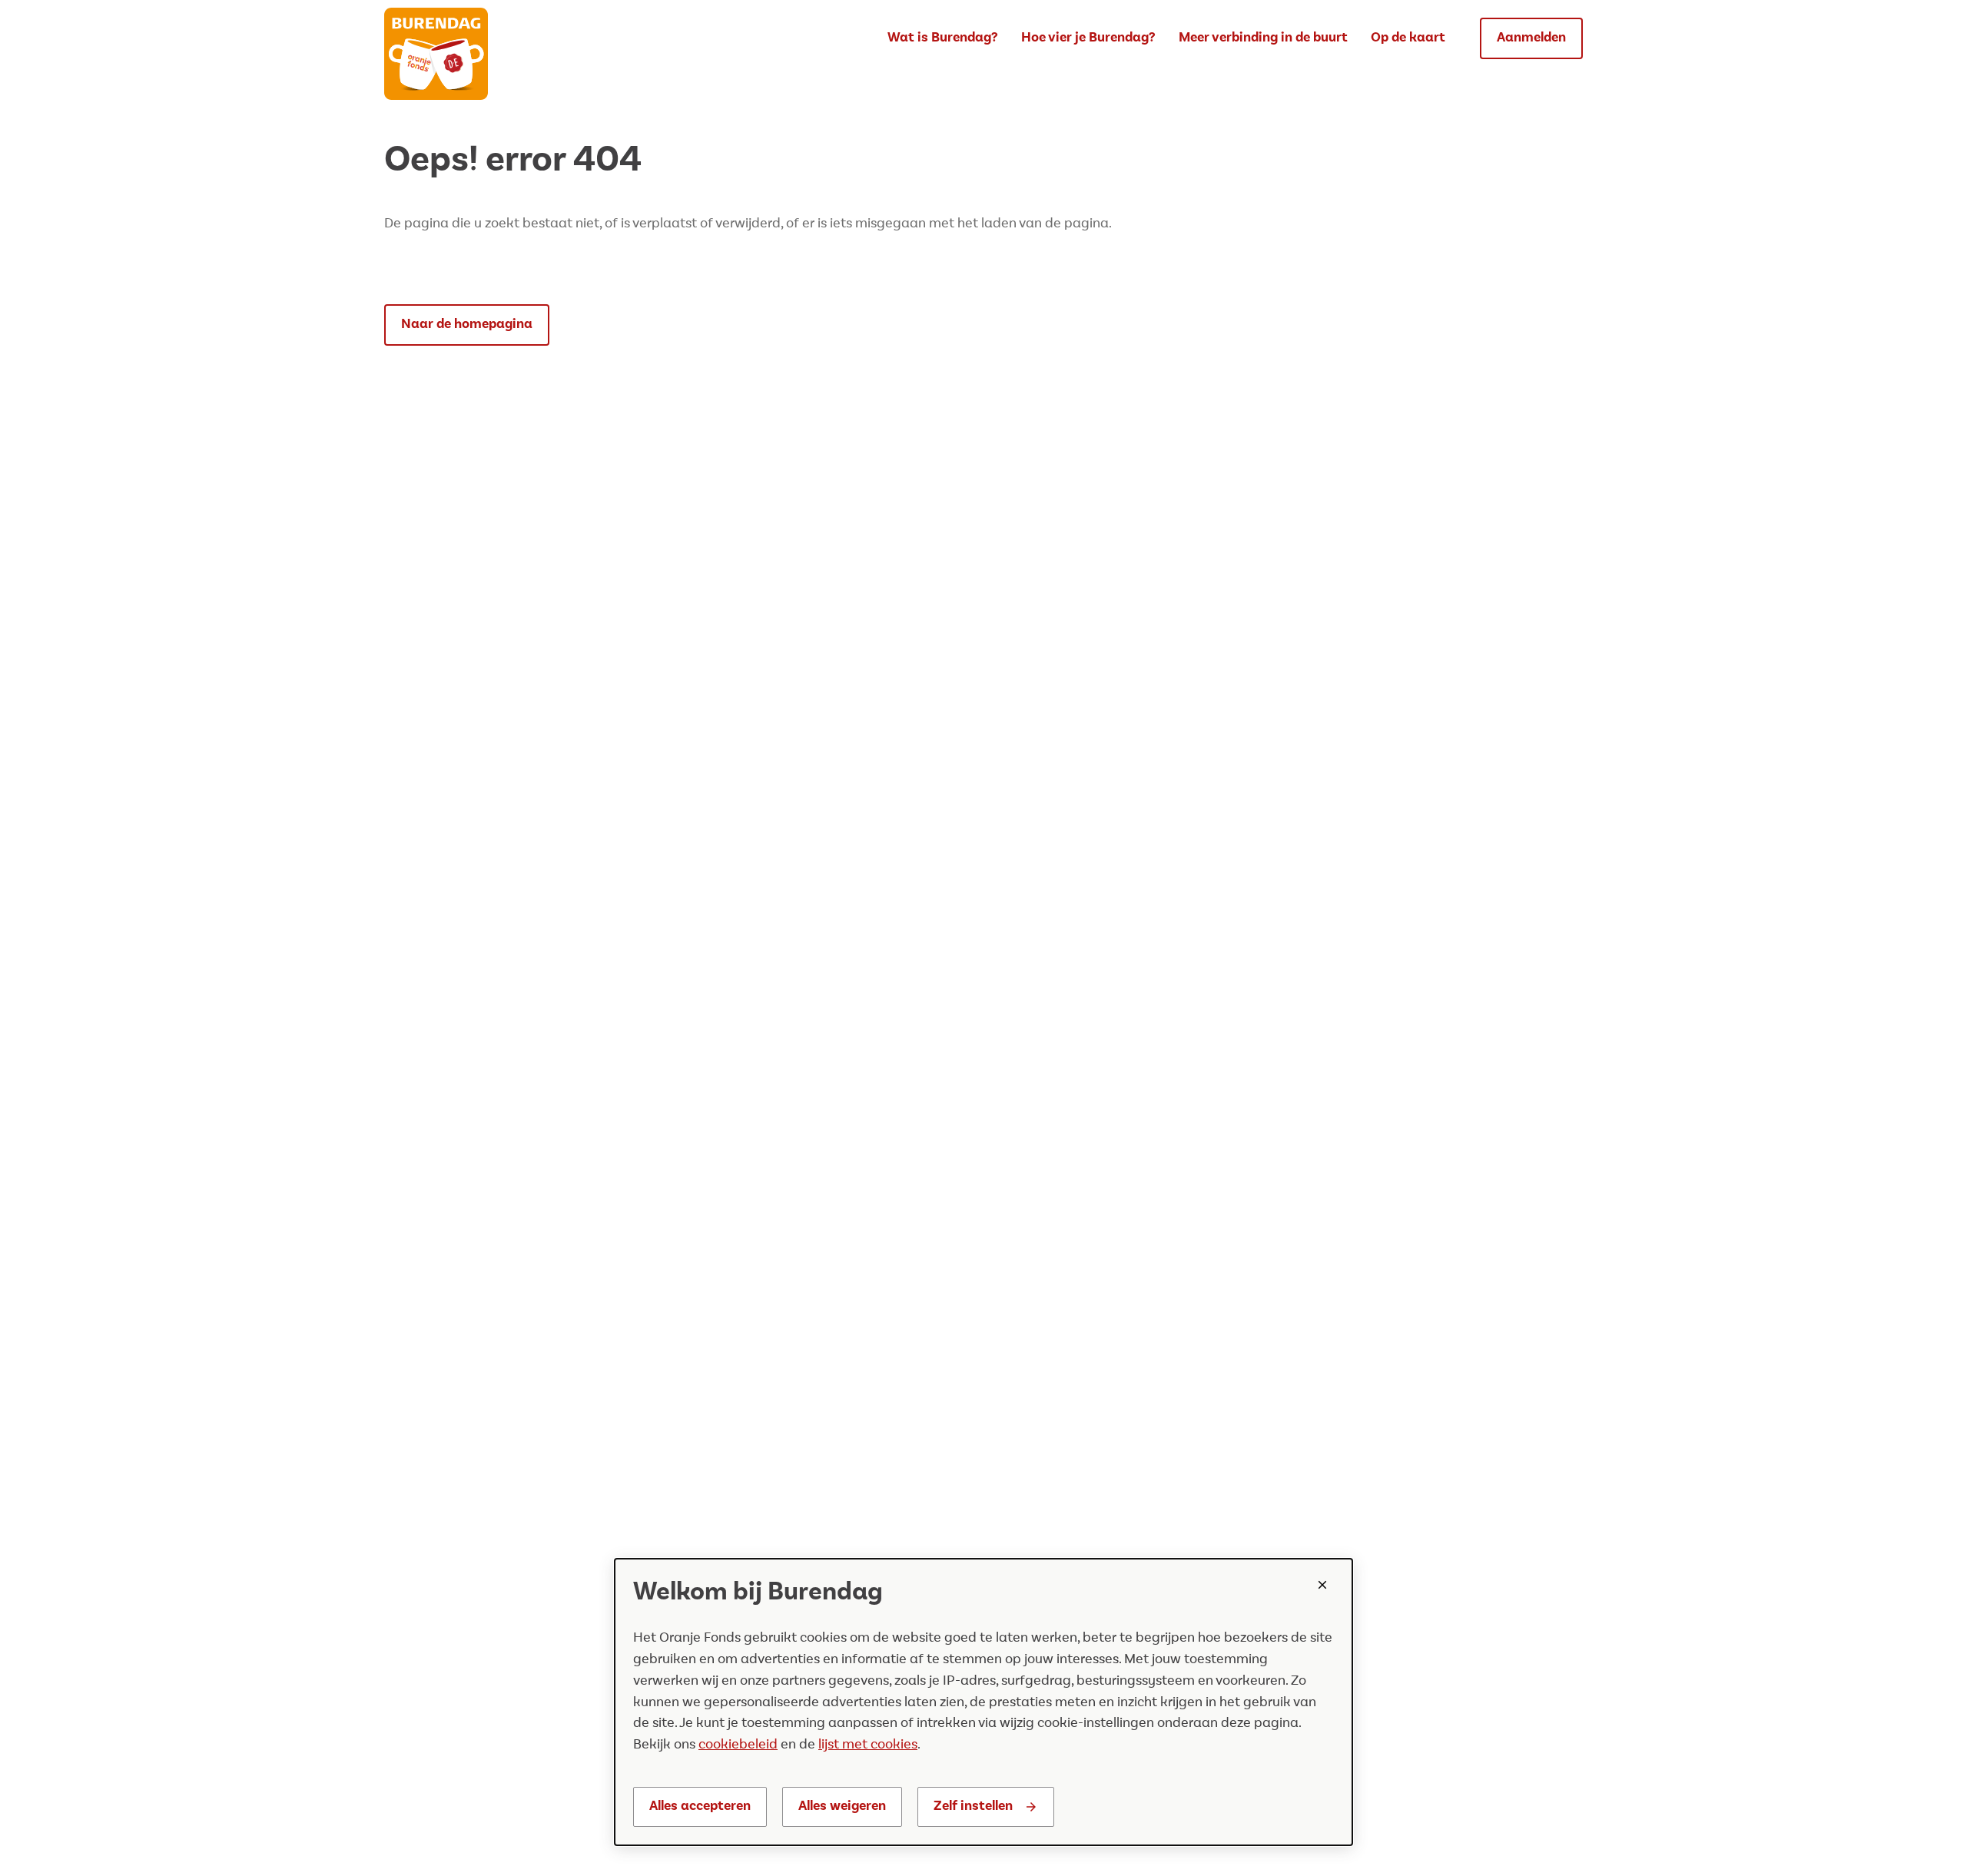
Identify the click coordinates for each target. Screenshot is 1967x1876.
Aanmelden (1531, 38)
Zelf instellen (973, 1806)
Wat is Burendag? (943, 38)
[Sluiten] (1322, 1585)
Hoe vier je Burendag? (1088, 38)
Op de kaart (1408, 38)
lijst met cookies (868, 1745)
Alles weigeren (842, 1806)
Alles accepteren (700, 1806)
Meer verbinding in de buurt (1263, 38)
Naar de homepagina (467, 324)
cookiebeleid (738, 1745)
